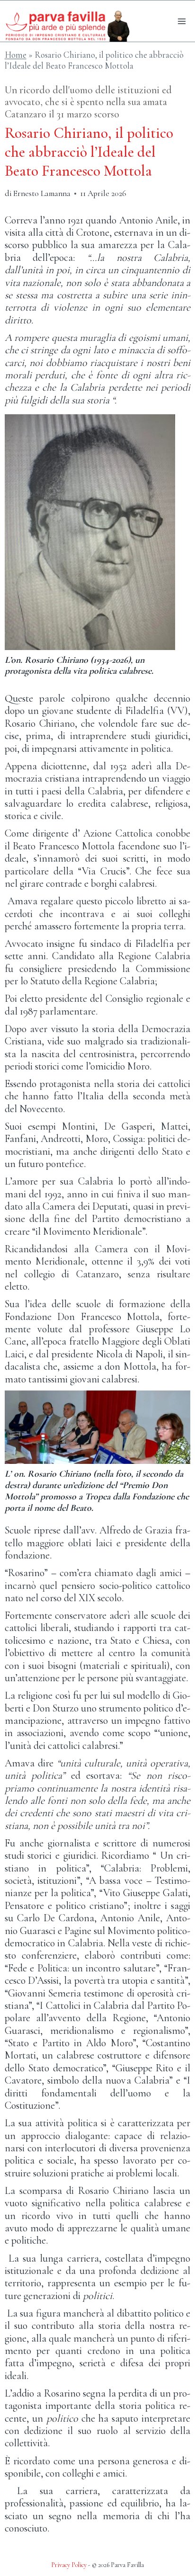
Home (16, 55)
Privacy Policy (69, 2565)
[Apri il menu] (182, 21)
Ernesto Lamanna (42, 193)
